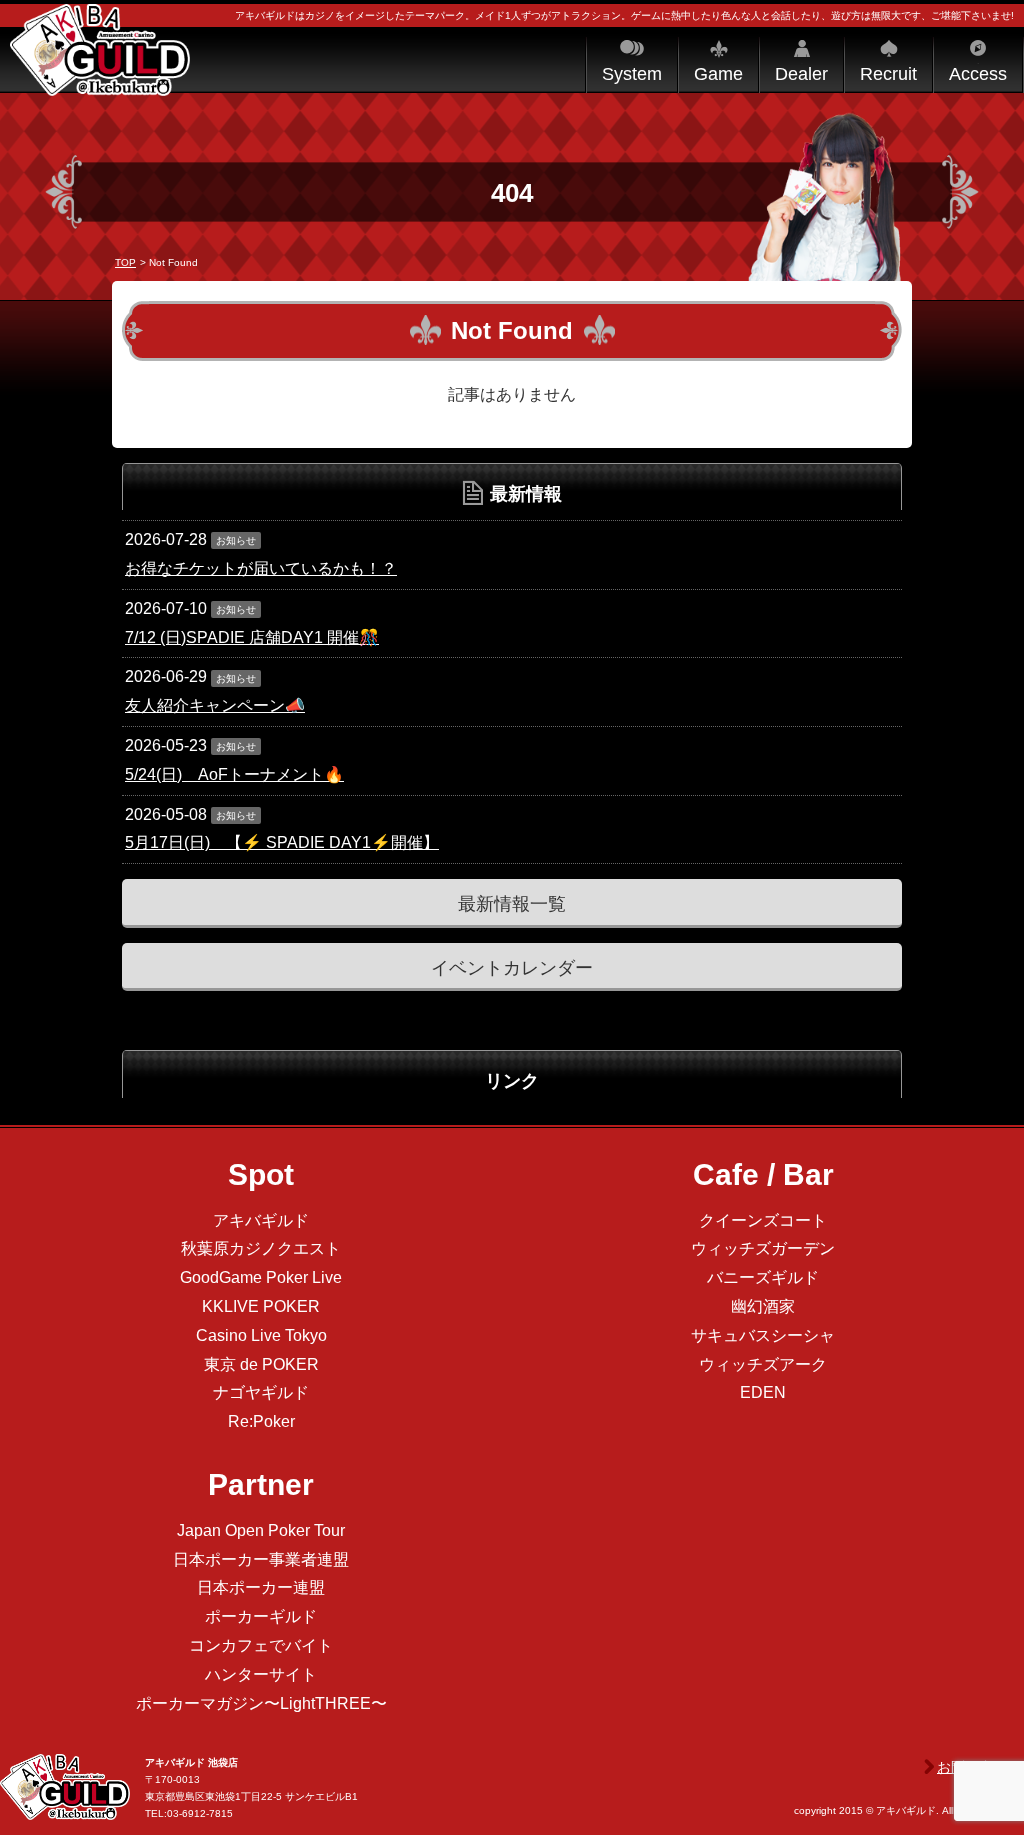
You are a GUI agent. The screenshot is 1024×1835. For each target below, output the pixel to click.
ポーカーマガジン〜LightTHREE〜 (261, 1703)
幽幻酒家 (763, 1306)
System (632, 74)
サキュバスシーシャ (763, 1335)
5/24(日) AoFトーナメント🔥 (234, 774)
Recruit (888, 74)
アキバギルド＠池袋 (100, 68)
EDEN (763, 1392)
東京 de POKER (261, 1364)
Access (978, 74)
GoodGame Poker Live (261, 1277)
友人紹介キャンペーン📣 (215, 705)
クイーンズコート (763, 1220)
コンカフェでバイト (261, 1645)
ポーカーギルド (261, 1616)
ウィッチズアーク (763, 1364)
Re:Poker (261, 1421)
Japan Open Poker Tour (261, 1530)
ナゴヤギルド (261, 1392)
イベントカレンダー (512, 968)
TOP (125, 262)
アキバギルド (261, 1220)
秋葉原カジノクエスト (261, 1248)
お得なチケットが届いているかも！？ (261, 568)
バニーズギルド (763, 1277)
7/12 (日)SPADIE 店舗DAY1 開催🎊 (252, 637)
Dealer (801, 74)
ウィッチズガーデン (763, 1248)
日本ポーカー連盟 (261, 1587)
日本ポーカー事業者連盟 (261, 1559)
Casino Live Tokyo (261, 1335)
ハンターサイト (261, 1674)
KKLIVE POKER (261, 1306)
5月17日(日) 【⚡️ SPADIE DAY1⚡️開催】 (282, 842)
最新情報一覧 (512, 904)
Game (718, 74)
